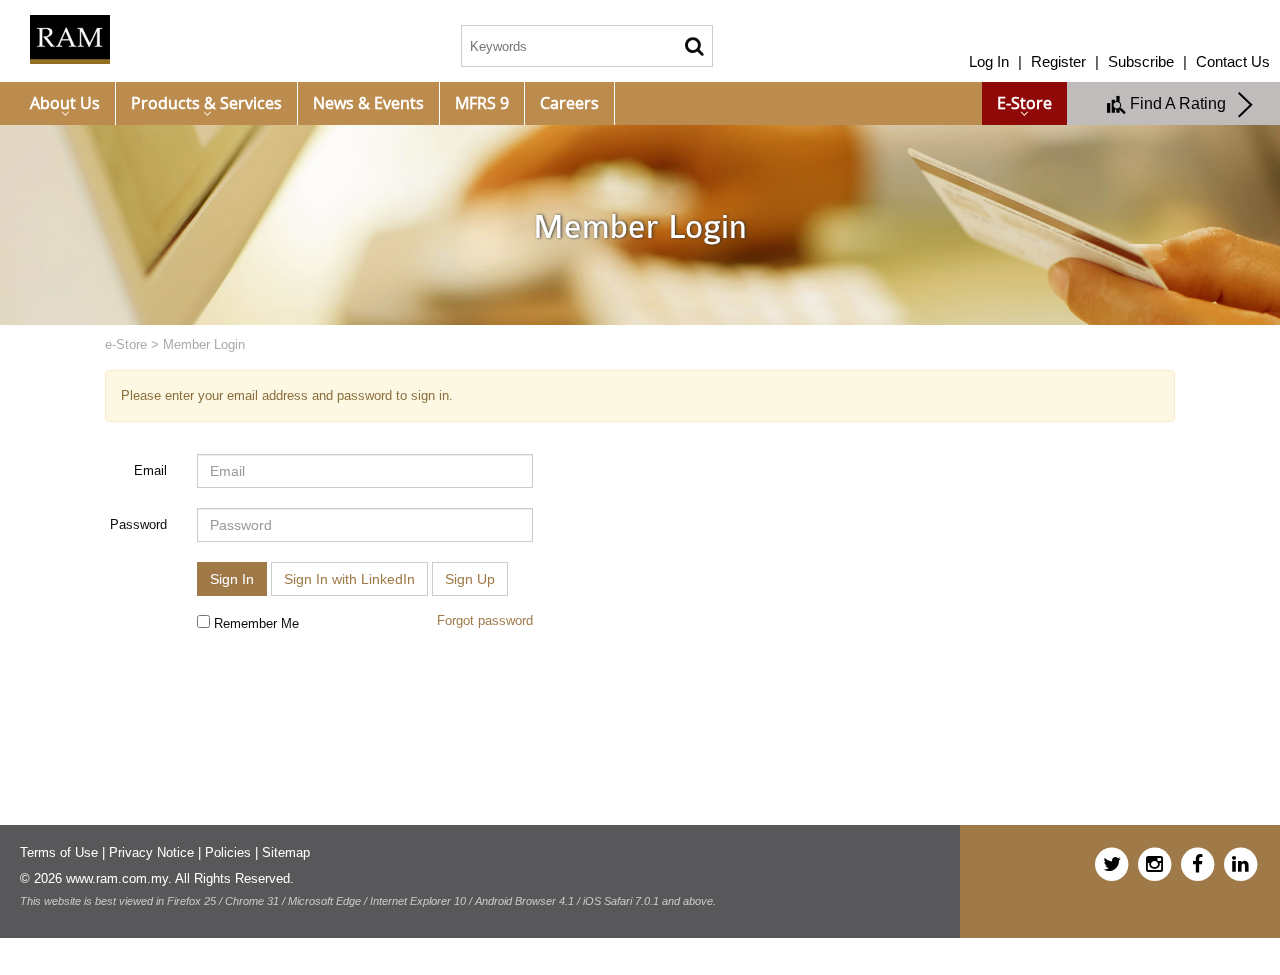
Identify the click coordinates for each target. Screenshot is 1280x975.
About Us (65, 103)
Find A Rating (1182, 103)
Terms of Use (59, 852)
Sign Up (470, 579)
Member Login (204, 344)
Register (1058, 61)
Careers (569, 103)
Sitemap (286, 852)
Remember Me (254, 623)
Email (150, 470)
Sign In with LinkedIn (349, 579)
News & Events (368, 103)
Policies (228, 852)
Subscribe (1141, 61)
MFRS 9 (482, 103)
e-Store (1024, 103)
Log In (989, 61)
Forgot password (485, 620)
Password (138, 524)
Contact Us (1233, 61)
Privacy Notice (151, 852)
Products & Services (206, 103)
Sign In (232, 579)
